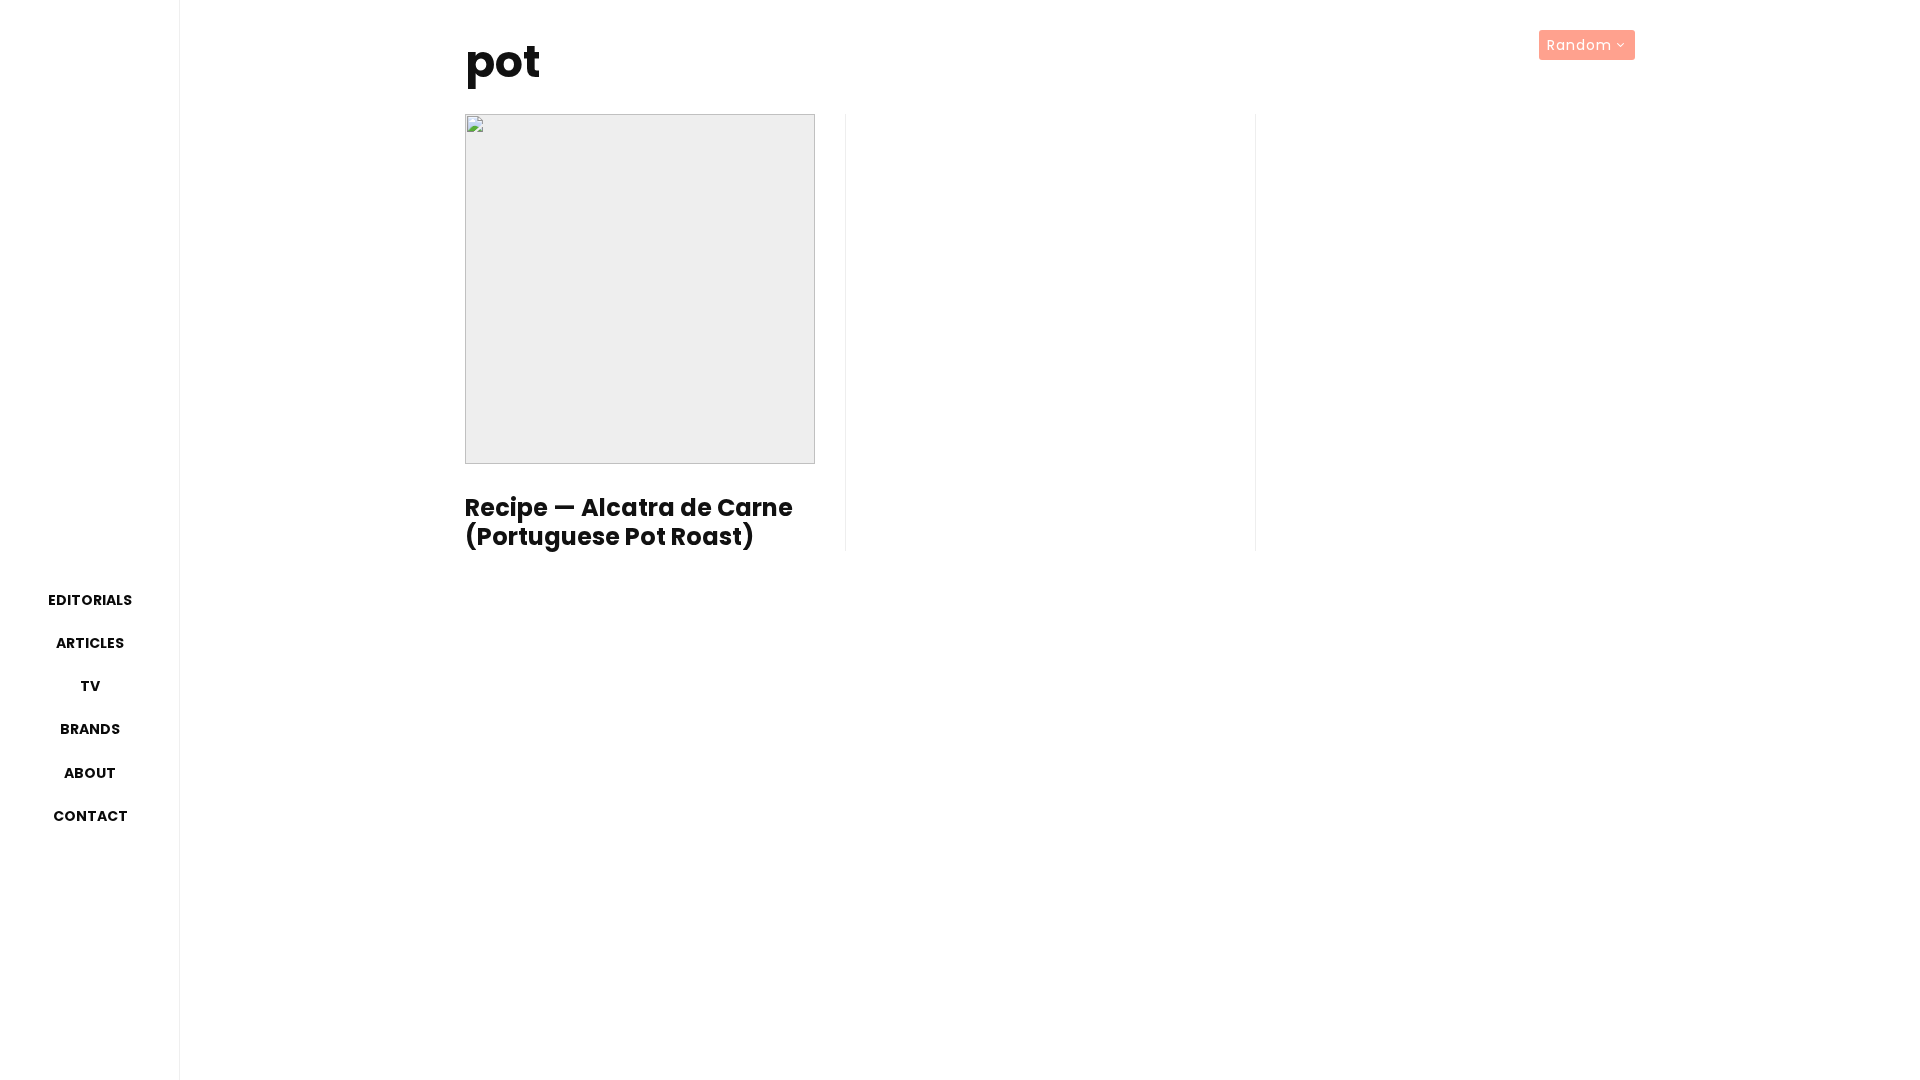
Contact (90, 816)
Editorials (90, 600)
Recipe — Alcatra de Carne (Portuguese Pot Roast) (629, 523)
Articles (90, 643)
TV (90, 686)
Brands (90, 729)
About (90, 773)
